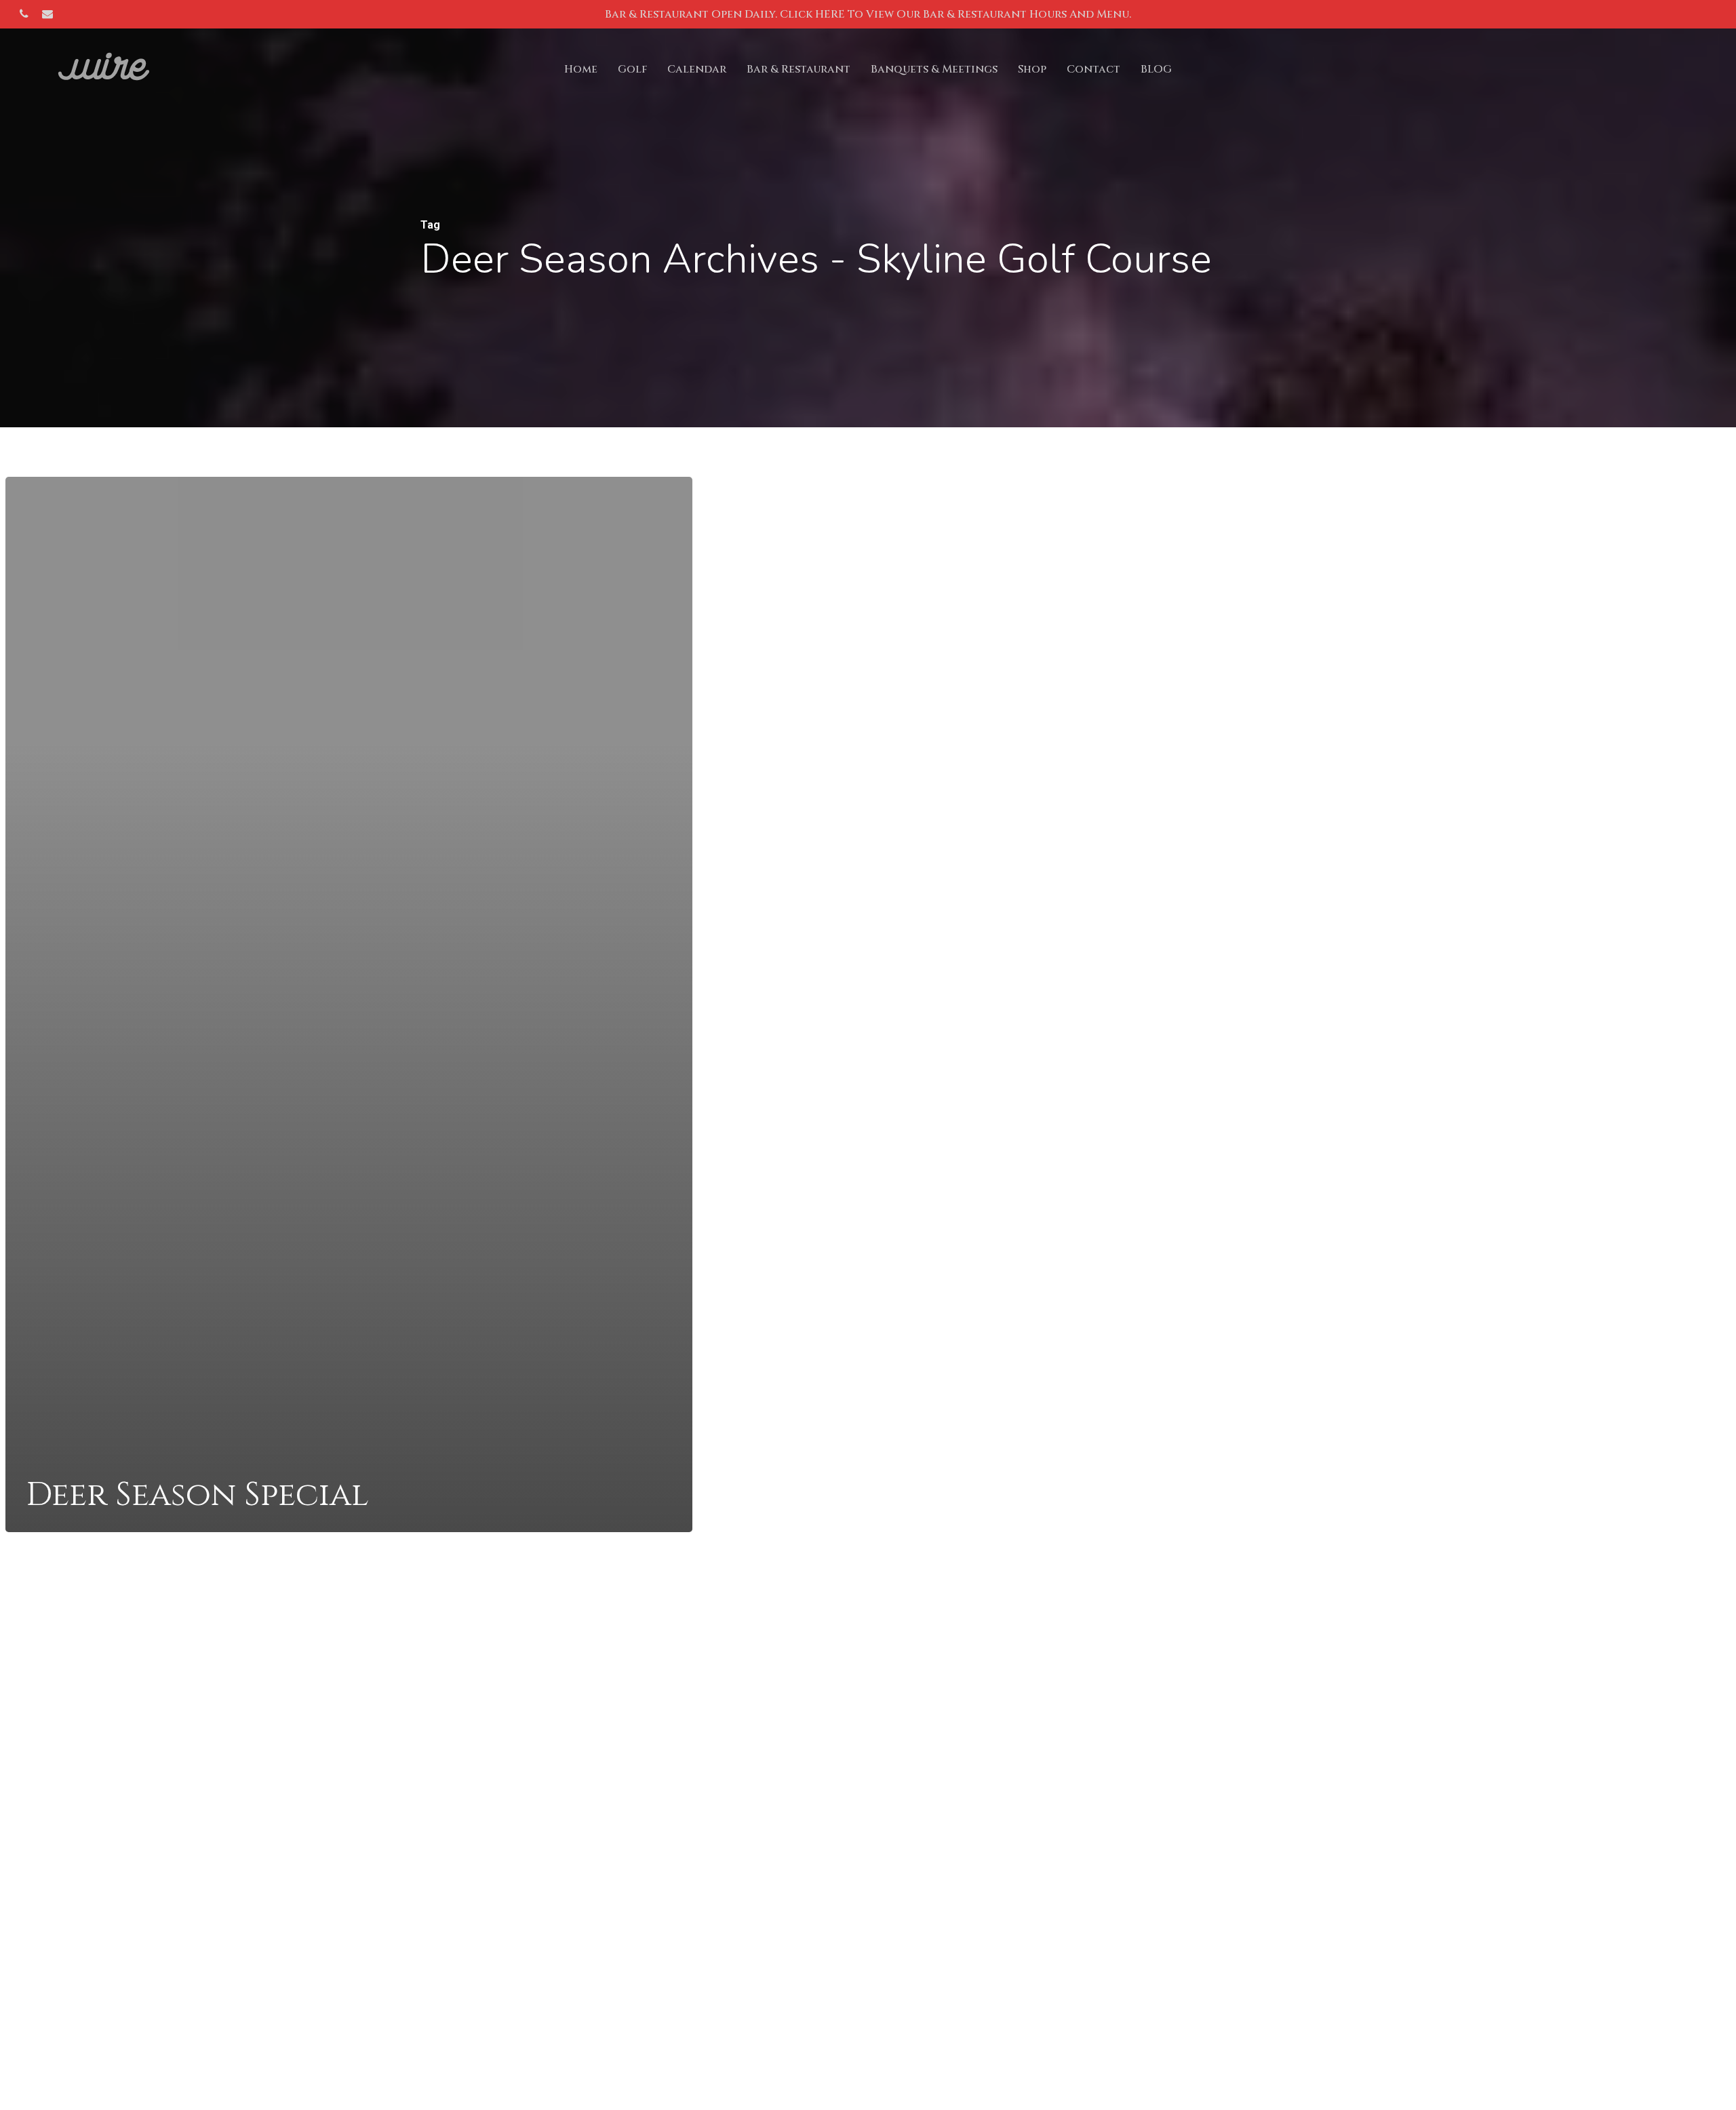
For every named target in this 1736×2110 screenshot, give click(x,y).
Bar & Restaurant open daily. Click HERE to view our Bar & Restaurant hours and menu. (868, 14)
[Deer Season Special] (349, 1004)
